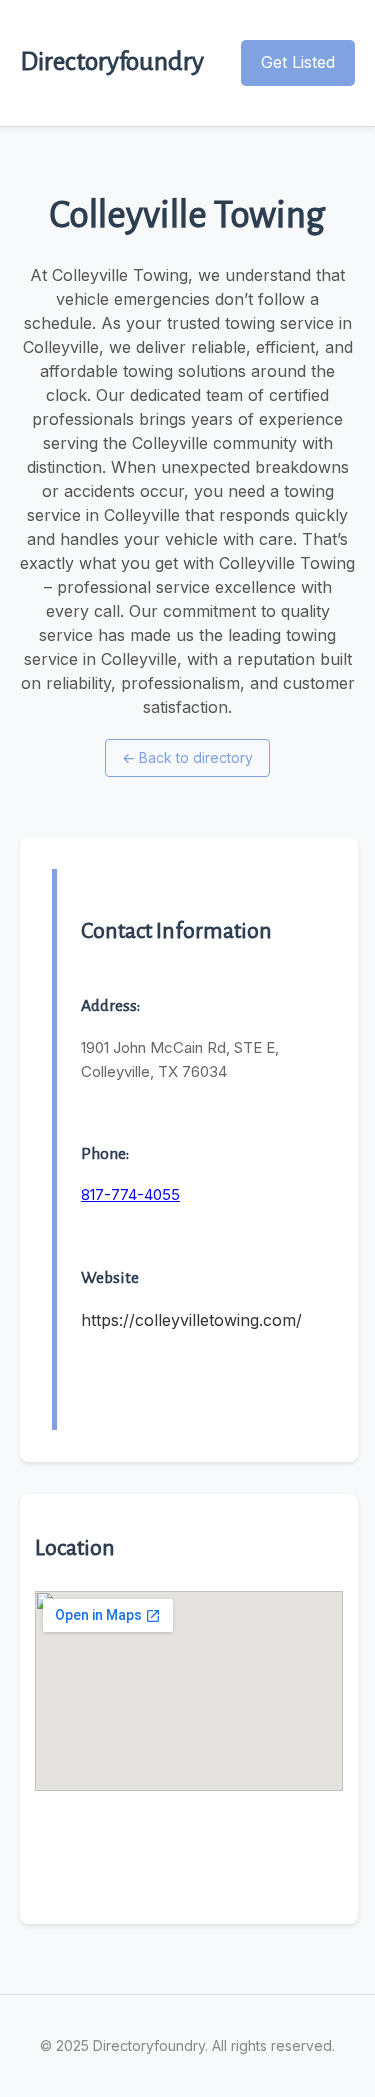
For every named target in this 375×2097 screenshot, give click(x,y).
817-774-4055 (130, 1194)
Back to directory (187, 757)
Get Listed (298, 62)
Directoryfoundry (112, 62)
